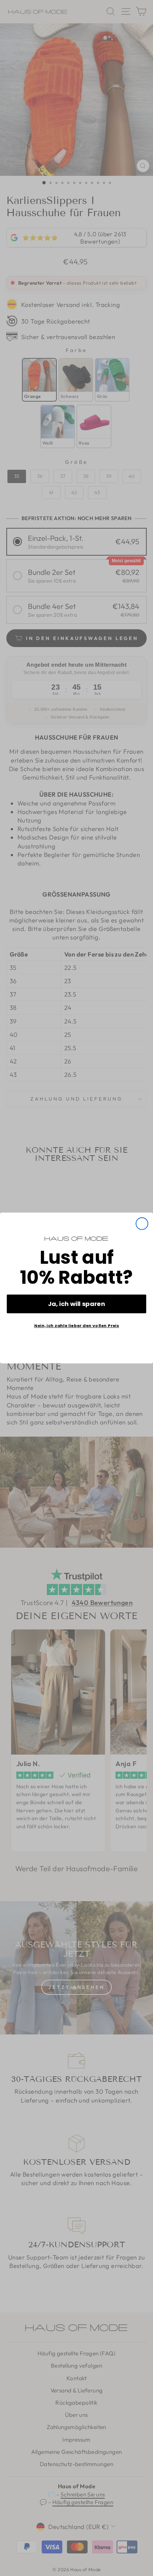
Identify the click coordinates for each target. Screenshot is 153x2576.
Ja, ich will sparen (76, 1304)
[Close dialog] (142, 1224)
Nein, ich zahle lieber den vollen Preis (77, 1326)
